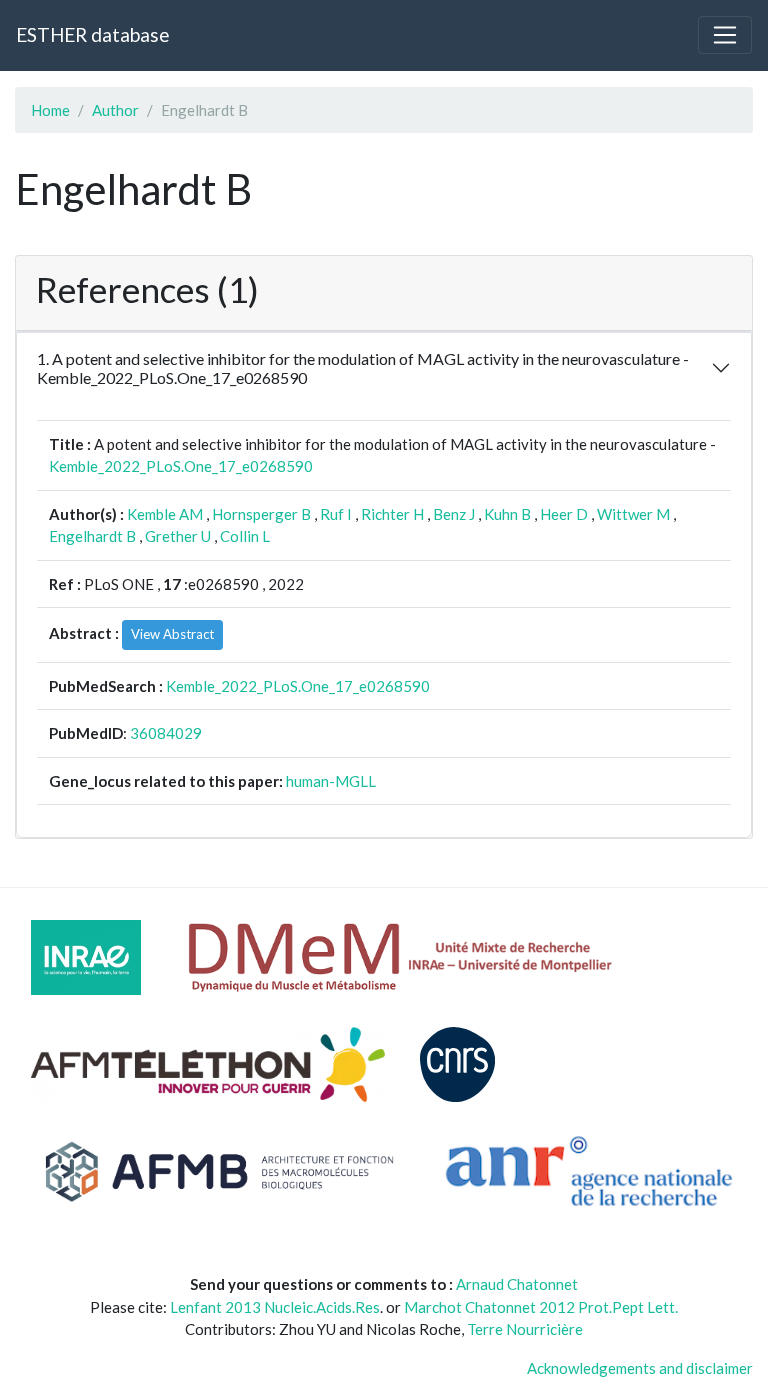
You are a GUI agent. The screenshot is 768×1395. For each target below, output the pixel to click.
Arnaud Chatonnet (517, 1284)
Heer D (564, 514)
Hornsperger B (261, 514)
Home (50, 110)
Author (115, 110)
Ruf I (336, 514)
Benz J (454, 514)
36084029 (166, 733)
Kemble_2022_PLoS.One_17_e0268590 (181, 466)
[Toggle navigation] (725, 35)
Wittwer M (633, 514)
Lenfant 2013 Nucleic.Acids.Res (275, 1307)
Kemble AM (165, 514)
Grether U (178, 536)
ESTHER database (92, 34)
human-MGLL (331, 781)
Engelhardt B (92, 536)
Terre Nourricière (525, 1329)
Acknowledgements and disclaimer (640, 1368)
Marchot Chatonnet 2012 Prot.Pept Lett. (541, 1307)
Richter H (392, 514)
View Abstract (172, 634)
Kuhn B (507, 514)
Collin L (245, 536)
